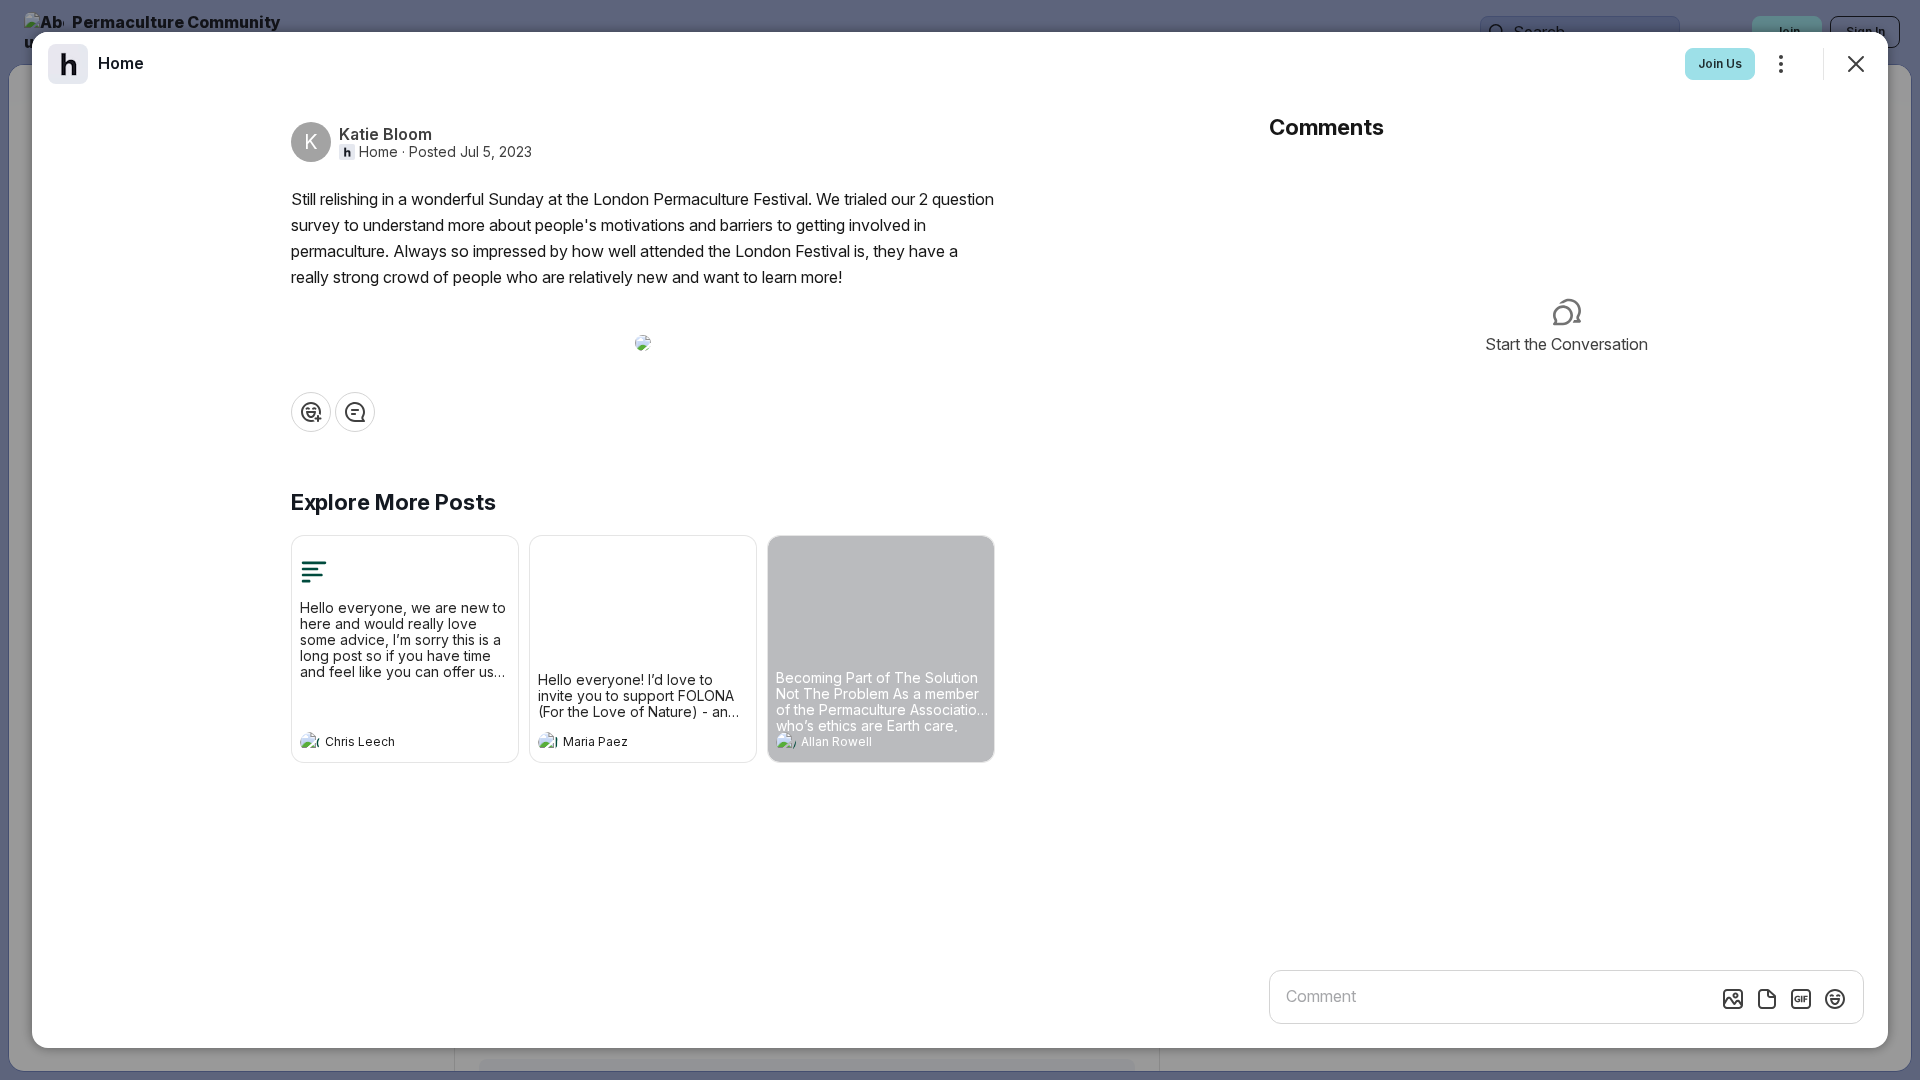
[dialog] (960, 540)
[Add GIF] (1801, 999)
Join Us (1720, 63)
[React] (311, 412)
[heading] (385, 744)
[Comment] (355, 412)
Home (378, 152)
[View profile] (310, 742)
